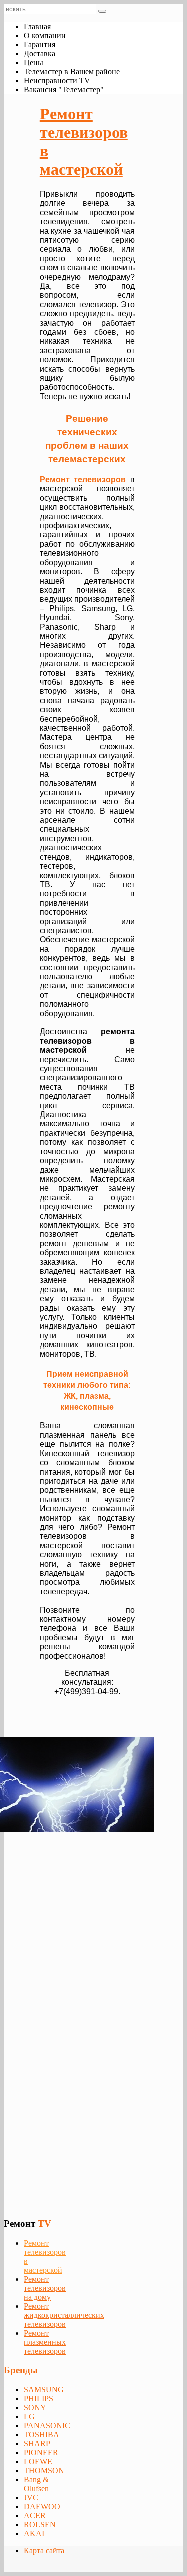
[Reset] (102, 11)
